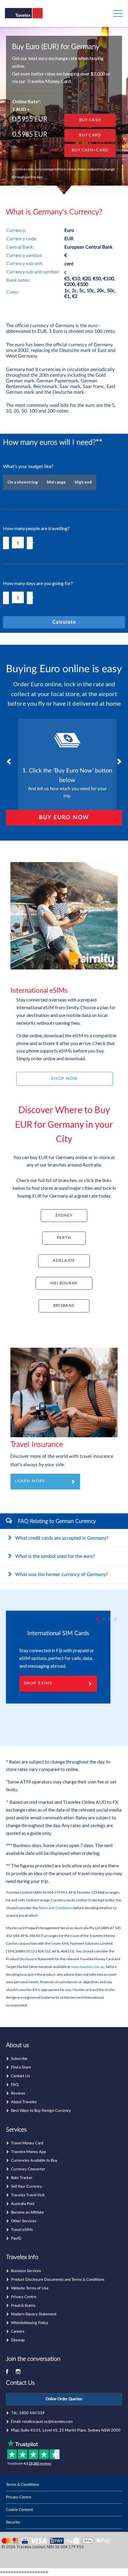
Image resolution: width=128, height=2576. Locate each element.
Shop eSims (38, 1683)
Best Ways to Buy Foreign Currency (41, 2111)
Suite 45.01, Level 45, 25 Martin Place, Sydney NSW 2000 (71, 2430)
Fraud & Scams (23, 2306)
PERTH (64, 1238)
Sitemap (18, 2340)
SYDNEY (64, 1215)
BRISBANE (64, 1306)
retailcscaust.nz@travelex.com (47, 2422)
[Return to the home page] (34, 17)
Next (119, 761)
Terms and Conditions (56, 1908)
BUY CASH (90, 120)
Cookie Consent (19, 2510)
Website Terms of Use (30, 2288)
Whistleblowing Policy (30, 2323)
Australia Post (23, 2204)
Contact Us (21, 2076)
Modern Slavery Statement (34, 2314)
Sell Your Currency (26, 2187)
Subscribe (19, 2059)
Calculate (64, 622)
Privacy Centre (24, 2297)
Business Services (26, 2271)
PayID (16, 2239)
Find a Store (21, 2068)
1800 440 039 (32, 2413)
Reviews (18, 2093)
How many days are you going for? (38, 583)
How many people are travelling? (36, 528)
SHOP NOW (64, 1079)
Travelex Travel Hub (28, 2195)
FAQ (15, 2085)
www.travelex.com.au (88, 1967)
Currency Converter (28, 2169)
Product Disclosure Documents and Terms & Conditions (58, 2280)
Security (13, 2522)
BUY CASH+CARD (90, 150)
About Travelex (24, 2102)
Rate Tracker (22, 2178)
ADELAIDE (64, 1261)
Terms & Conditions (22, 2485)
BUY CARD (90, 135)
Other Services (24, 2221)
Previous (9, 761)
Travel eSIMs (22, 2230)
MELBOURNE (64, 1283)
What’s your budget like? (28, 466)
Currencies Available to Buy (34, 2161)
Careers (18, 2332)
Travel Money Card (27, 2143)
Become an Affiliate (27, 2213)
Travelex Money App (28, 2152)
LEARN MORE (30, 1481)
